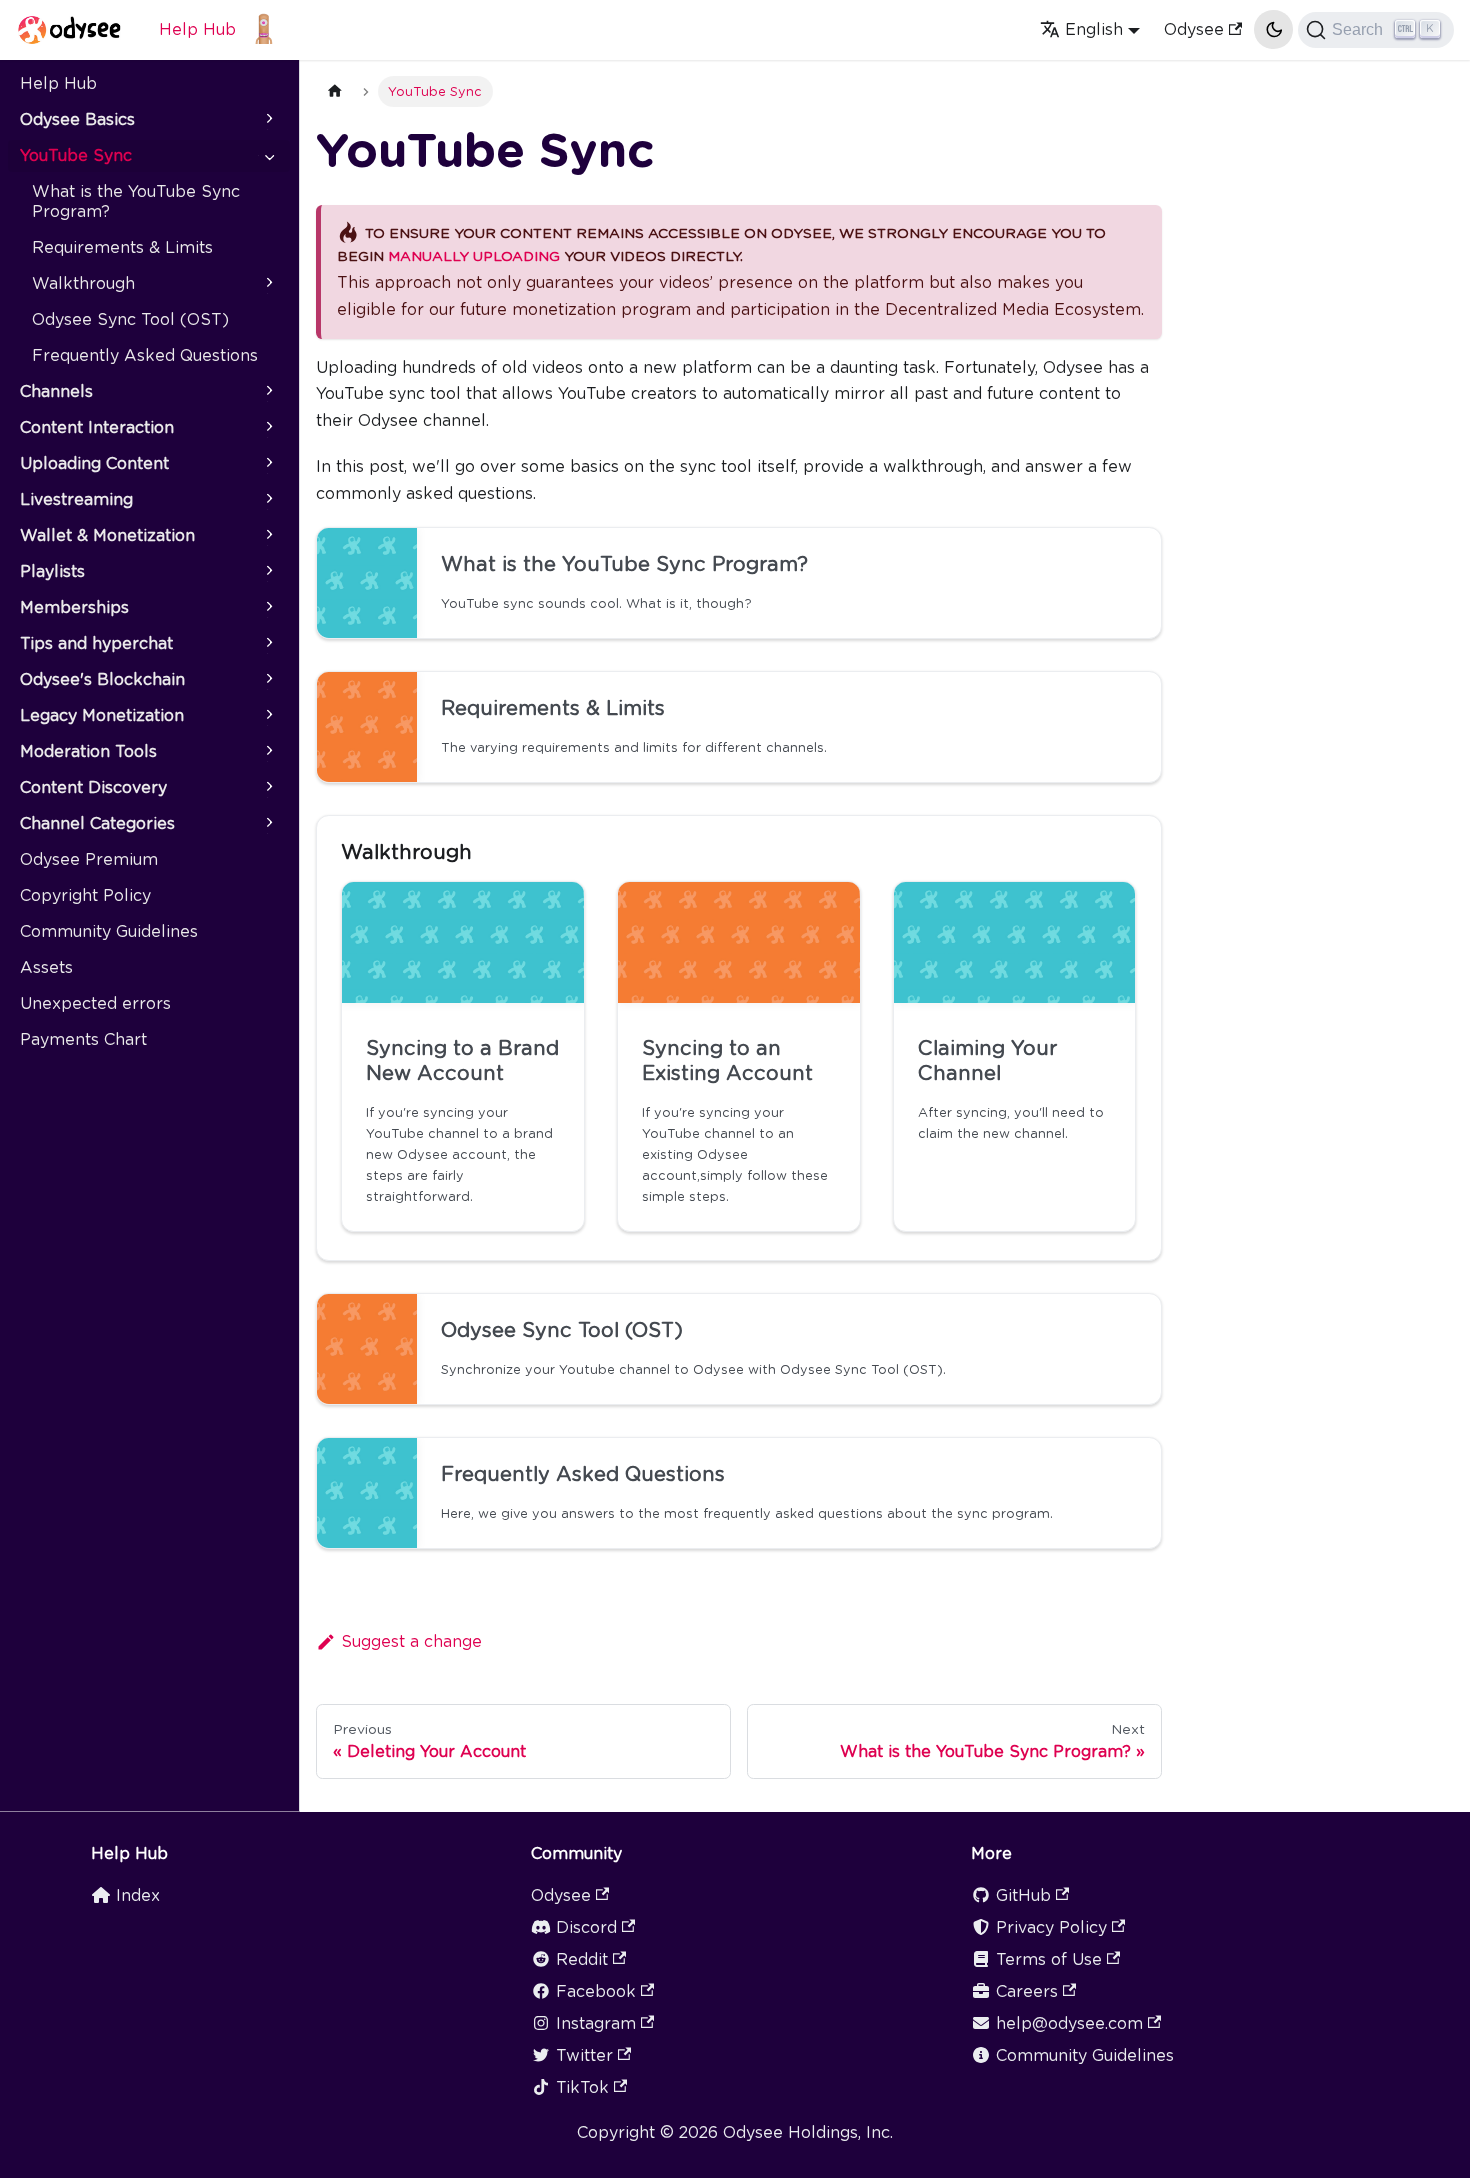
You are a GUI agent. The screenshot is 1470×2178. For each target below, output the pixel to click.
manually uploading (474, 256)
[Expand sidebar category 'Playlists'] (268, 572)
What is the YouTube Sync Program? (136, 201)
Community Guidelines (109, 931)
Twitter (584, 2055)
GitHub (1023, 1895)
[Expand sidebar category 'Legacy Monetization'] (268, 716)
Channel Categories (97, 823)
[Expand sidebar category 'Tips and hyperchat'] (268, 644)
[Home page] (335, 91)
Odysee (1194, 29)
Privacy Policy (1051, 1927)
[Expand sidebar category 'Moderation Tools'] (268, 752)
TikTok (582, 2087)
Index (138, 1895)
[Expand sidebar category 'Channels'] (268, 392)
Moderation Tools (88, 751)
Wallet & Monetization (107, 535)
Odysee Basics (77, 119)
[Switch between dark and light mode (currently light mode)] (1273, 29)
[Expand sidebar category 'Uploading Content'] (268, 464)
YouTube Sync (76, 155)
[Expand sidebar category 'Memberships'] (268, 608)
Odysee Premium (89, 859)
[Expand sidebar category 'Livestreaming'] (268, 500)
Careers (1027, 1991)
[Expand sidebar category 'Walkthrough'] (268, 284)
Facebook (596, 1991)
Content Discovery (93, 787)
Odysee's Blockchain (102, 679)
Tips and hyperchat (96, 643)
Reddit (582, 1959)
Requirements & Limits (122, 247)
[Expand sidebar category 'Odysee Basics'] (268, 120)
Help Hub (197, 29)
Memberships (74, 607)
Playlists (52, 571)
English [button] (1094, 29)
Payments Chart (83, 1039)
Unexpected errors (95, 1003)
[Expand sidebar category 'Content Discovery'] (268, 788)
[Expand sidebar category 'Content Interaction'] (268, 428)
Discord (586, 1927)
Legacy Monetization (102, 715)
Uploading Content (94, 463)
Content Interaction (97, 427)
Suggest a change (411, 1641)
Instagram (596, 2023)
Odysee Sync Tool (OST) (130, 319)
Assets (46, 967)
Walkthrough (83, 283)
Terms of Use (1049, 1959)
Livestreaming (76, 499)
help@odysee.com (1069, 2023)
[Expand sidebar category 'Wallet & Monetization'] (268, 536)
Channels (56, 391)
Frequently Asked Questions (145, 355)
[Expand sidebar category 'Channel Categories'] (268, 824)
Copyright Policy (85, 895)
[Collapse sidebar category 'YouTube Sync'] (268, 156)
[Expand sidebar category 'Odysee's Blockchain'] (268, 680)
